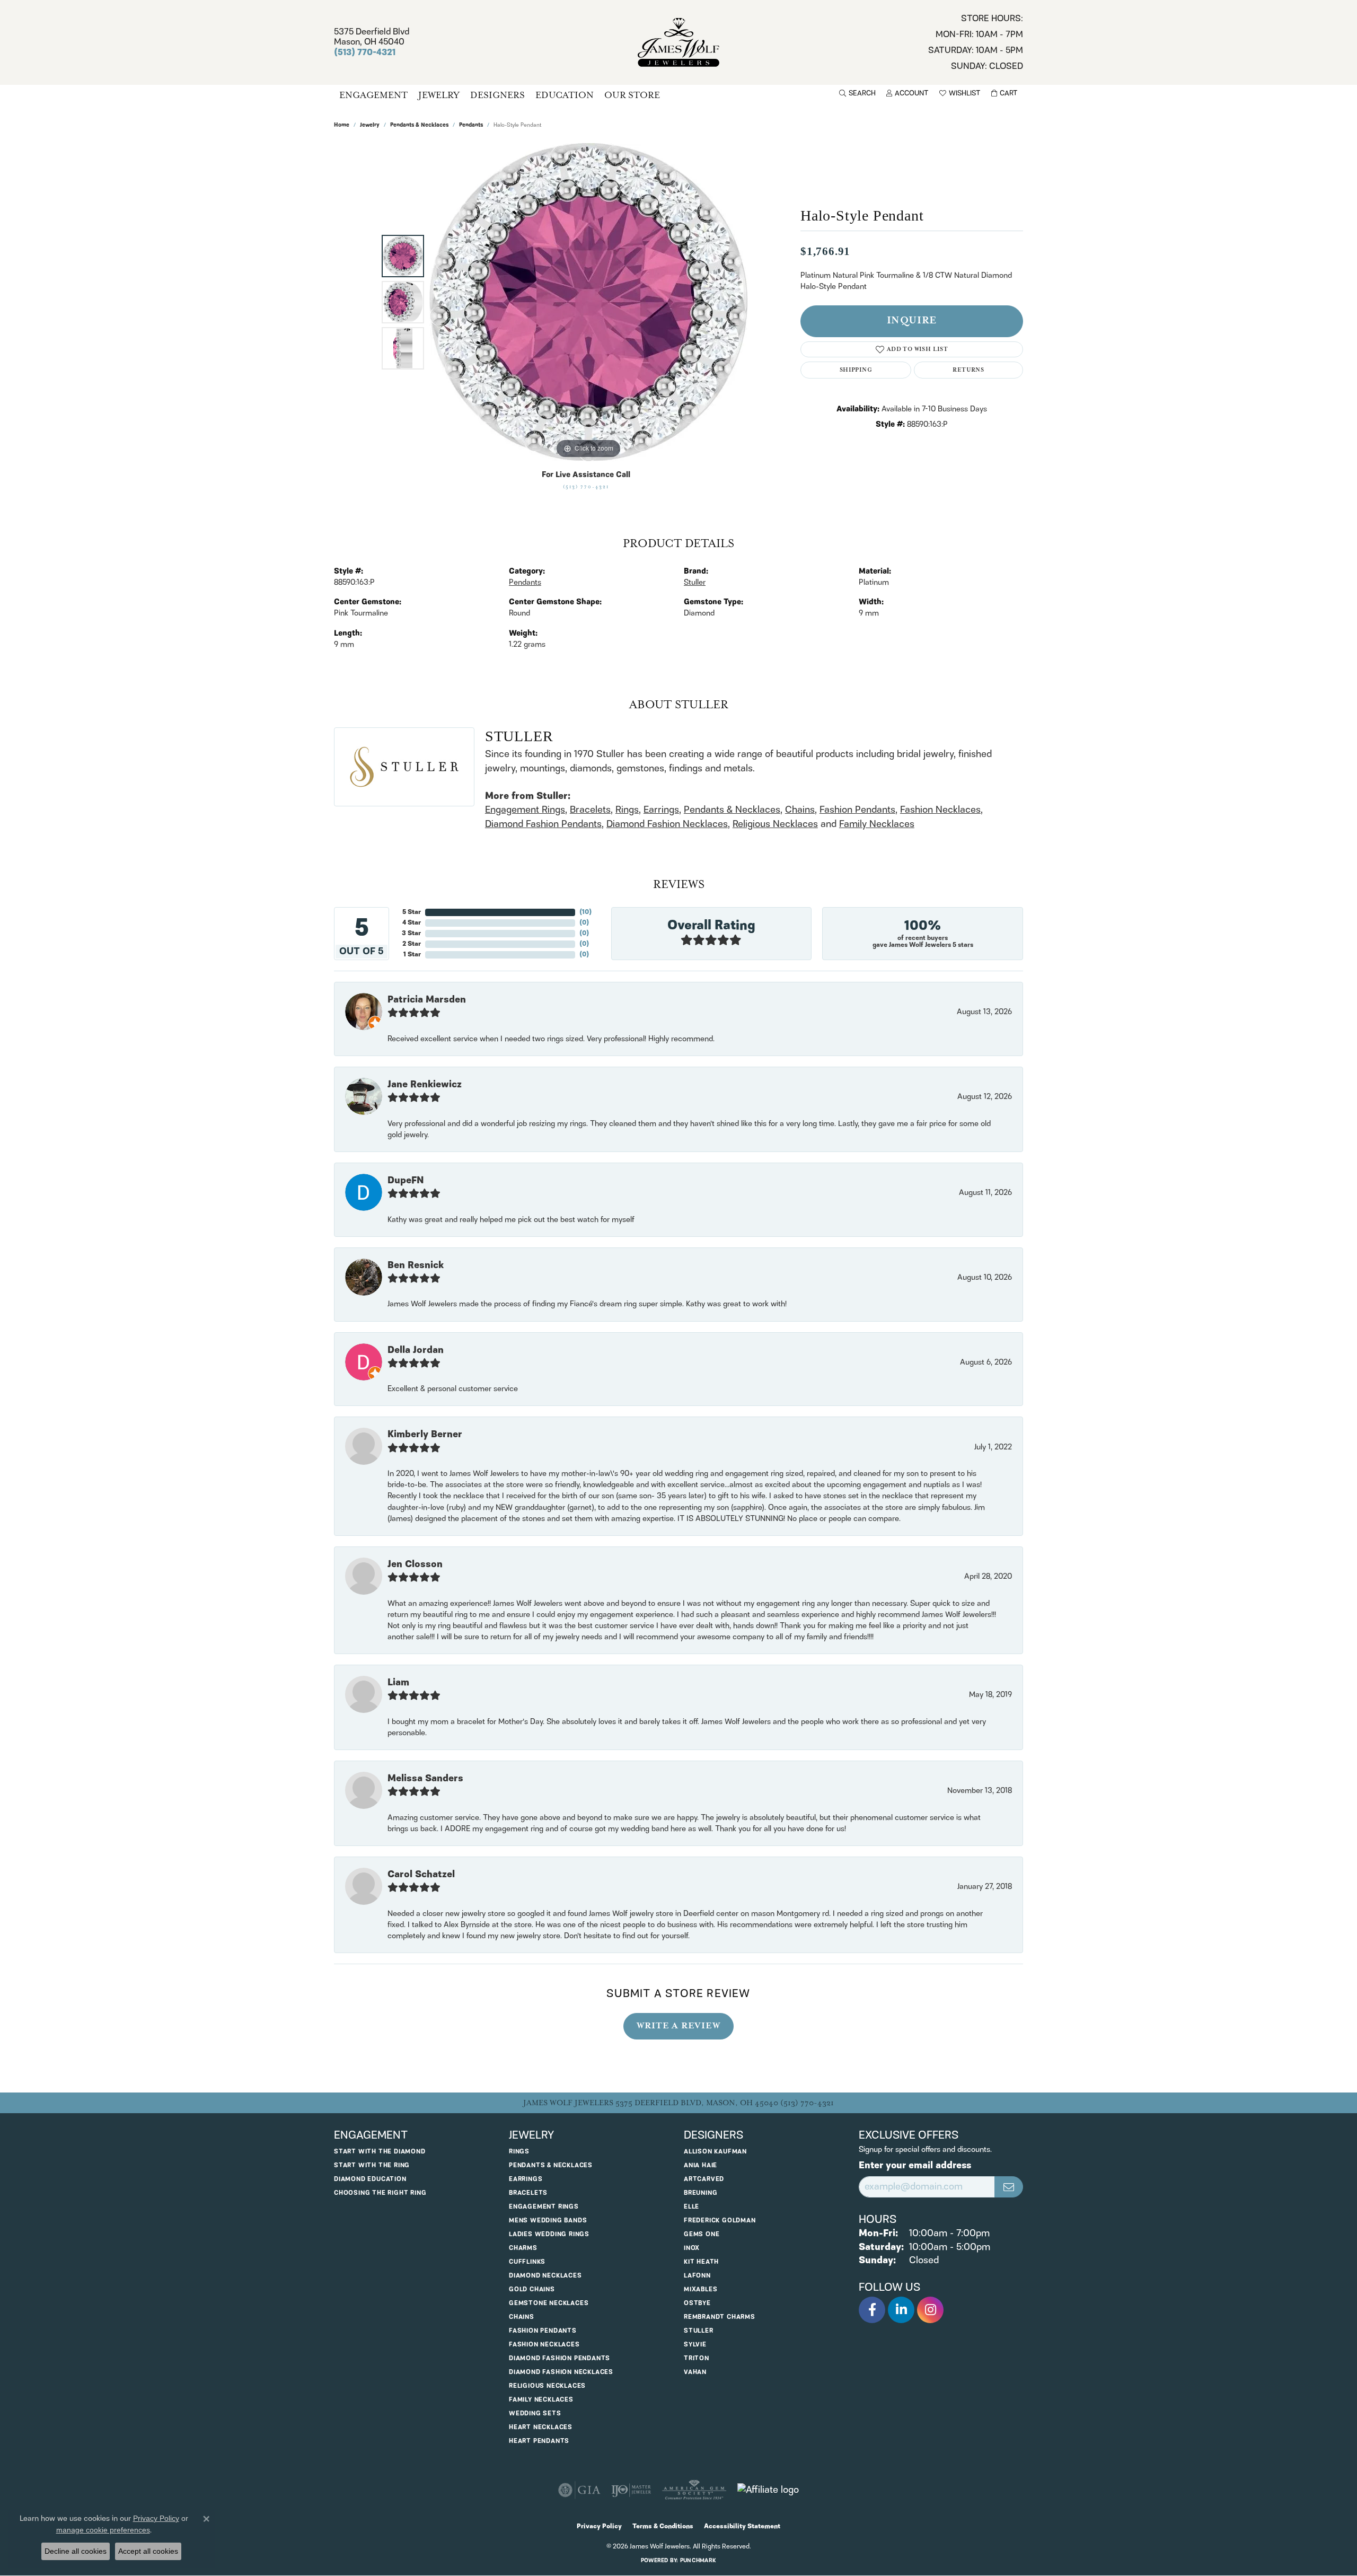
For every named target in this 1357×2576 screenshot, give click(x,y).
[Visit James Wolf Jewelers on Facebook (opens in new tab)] (872, 2310)
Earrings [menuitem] (526, 2179)
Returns (968, 370)
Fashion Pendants (857, 810)
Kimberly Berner (425, 1435)
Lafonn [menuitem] (697, 2276)
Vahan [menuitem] (695, 2372)
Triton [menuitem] (697, 2358)
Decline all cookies (76, 2551)
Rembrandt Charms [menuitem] (720, 2317)
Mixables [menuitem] (700, 2289)
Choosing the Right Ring (380, 2193)
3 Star (411, 933)
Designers (497, 95)
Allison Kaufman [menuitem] (715, 2152)
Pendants (471, 125)
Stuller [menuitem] (699, 2331)
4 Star (412, 923)
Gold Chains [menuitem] (532, 2289)
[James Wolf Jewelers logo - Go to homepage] (679, 42)
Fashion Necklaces (940, 810)
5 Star (412, 912)
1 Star (412, 955)
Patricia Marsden (427, 1000)
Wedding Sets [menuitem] (535, 2414)
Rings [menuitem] (519, 2152)
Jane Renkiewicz (425, 1085)
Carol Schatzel (421, 1875)
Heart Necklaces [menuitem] (541, 2427)
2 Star (412, 944)
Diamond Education (370, 2179)
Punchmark (698, 2561)
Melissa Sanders (425, 1779)
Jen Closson (415, 1564)
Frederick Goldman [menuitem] (720, 2221)
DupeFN (406, 1181)
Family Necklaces (877, 824)
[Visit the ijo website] (631, 2490)
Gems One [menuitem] (702, 2234)
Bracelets (590, 810)
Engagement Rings (525, 810)
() (585, 912)
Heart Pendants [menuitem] (539, 2441)
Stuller (695, 583)
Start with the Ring (372, 2165)
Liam (398, 1683)
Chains (800, 810)
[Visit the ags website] (694, 2490)
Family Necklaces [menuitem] (541, 2400)
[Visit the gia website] (579, 2490)
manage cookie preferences (103, 2530)
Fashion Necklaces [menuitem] (544, 2345)
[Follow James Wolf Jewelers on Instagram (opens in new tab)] (930, 2310)
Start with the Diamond (380, 2152)
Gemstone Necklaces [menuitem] (549, 2303)
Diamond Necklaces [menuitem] (545, 2276)
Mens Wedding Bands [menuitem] (548, 2221)
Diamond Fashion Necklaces (667, 824)
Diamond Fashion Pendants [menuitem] (559, 2358)
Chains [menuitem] (522, 2317)
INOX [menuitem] (692, 2248)
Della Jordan (416, 1350)
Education (565, 95)
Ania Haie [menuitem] (700, 2165)
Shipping (856, 370)
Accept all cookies (148, 2551)
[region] (588, 302)
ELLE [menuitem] (691, 2207)
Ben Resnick (416, 1265)
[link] (976, 42)
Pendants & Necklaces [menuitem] (551, 2165)
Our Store (632, 95)
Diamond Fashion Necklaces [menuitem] (561, 2372)
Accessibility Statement (742, 2526)
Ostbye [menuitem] (697, 2303)
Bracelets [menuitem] (528, 2193)
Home (342, 125)
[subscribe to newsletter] (1009, 2187)
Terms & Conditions (663, 2526)
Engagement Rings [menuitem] (544, 2207)
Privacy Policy (599, 2526)
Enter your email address (915, 2166)
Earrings (661, 810)
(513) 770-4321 (586, 487)
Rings (627, 810)
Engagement (373, 95)
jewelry (370, 125)
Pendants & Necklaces (419, 125)
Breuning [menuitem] (700, 2193)
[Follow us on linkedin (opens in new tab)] (901, 2310)
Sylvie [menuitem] (695, 2345)
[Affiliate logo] (768, 2490)
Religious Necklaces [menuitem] (547, 2386)
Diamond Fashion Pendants (543, 824)
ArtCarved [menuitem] (704, 2179)
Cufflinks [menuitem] (527, 2262)
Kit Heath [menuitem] (701, 2262)
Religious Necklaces (775, 824)
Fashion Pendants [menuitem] (543, 2331)
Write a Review (678, 2026)
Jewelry (439, 95)
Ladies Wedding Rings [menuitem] (549, 2234)
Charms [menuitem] (523, 2248)
